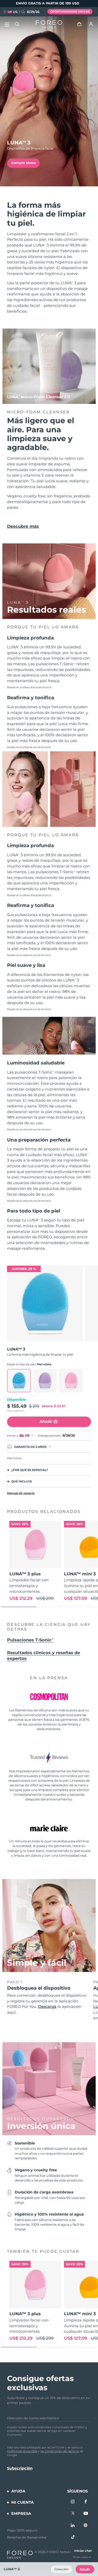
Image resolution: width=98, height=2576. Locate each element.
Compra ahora (24, 163)
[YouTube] (86, 2514)
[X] (73, 2514)
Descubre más (23, 526)
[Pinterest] (86, 2526)
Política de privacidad (22, 2451)
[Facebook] (86, 2502)
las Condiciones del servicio (60, 2451)
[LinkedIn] (73, 2526)
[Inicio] (49, 24)
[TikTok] (73, 2537)
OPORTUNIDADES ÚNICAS (70, 11)
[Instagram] (73, 2502)
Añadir (85, 2569)
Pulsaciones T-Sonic (30, 1640)
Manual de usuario (21, 1493)
